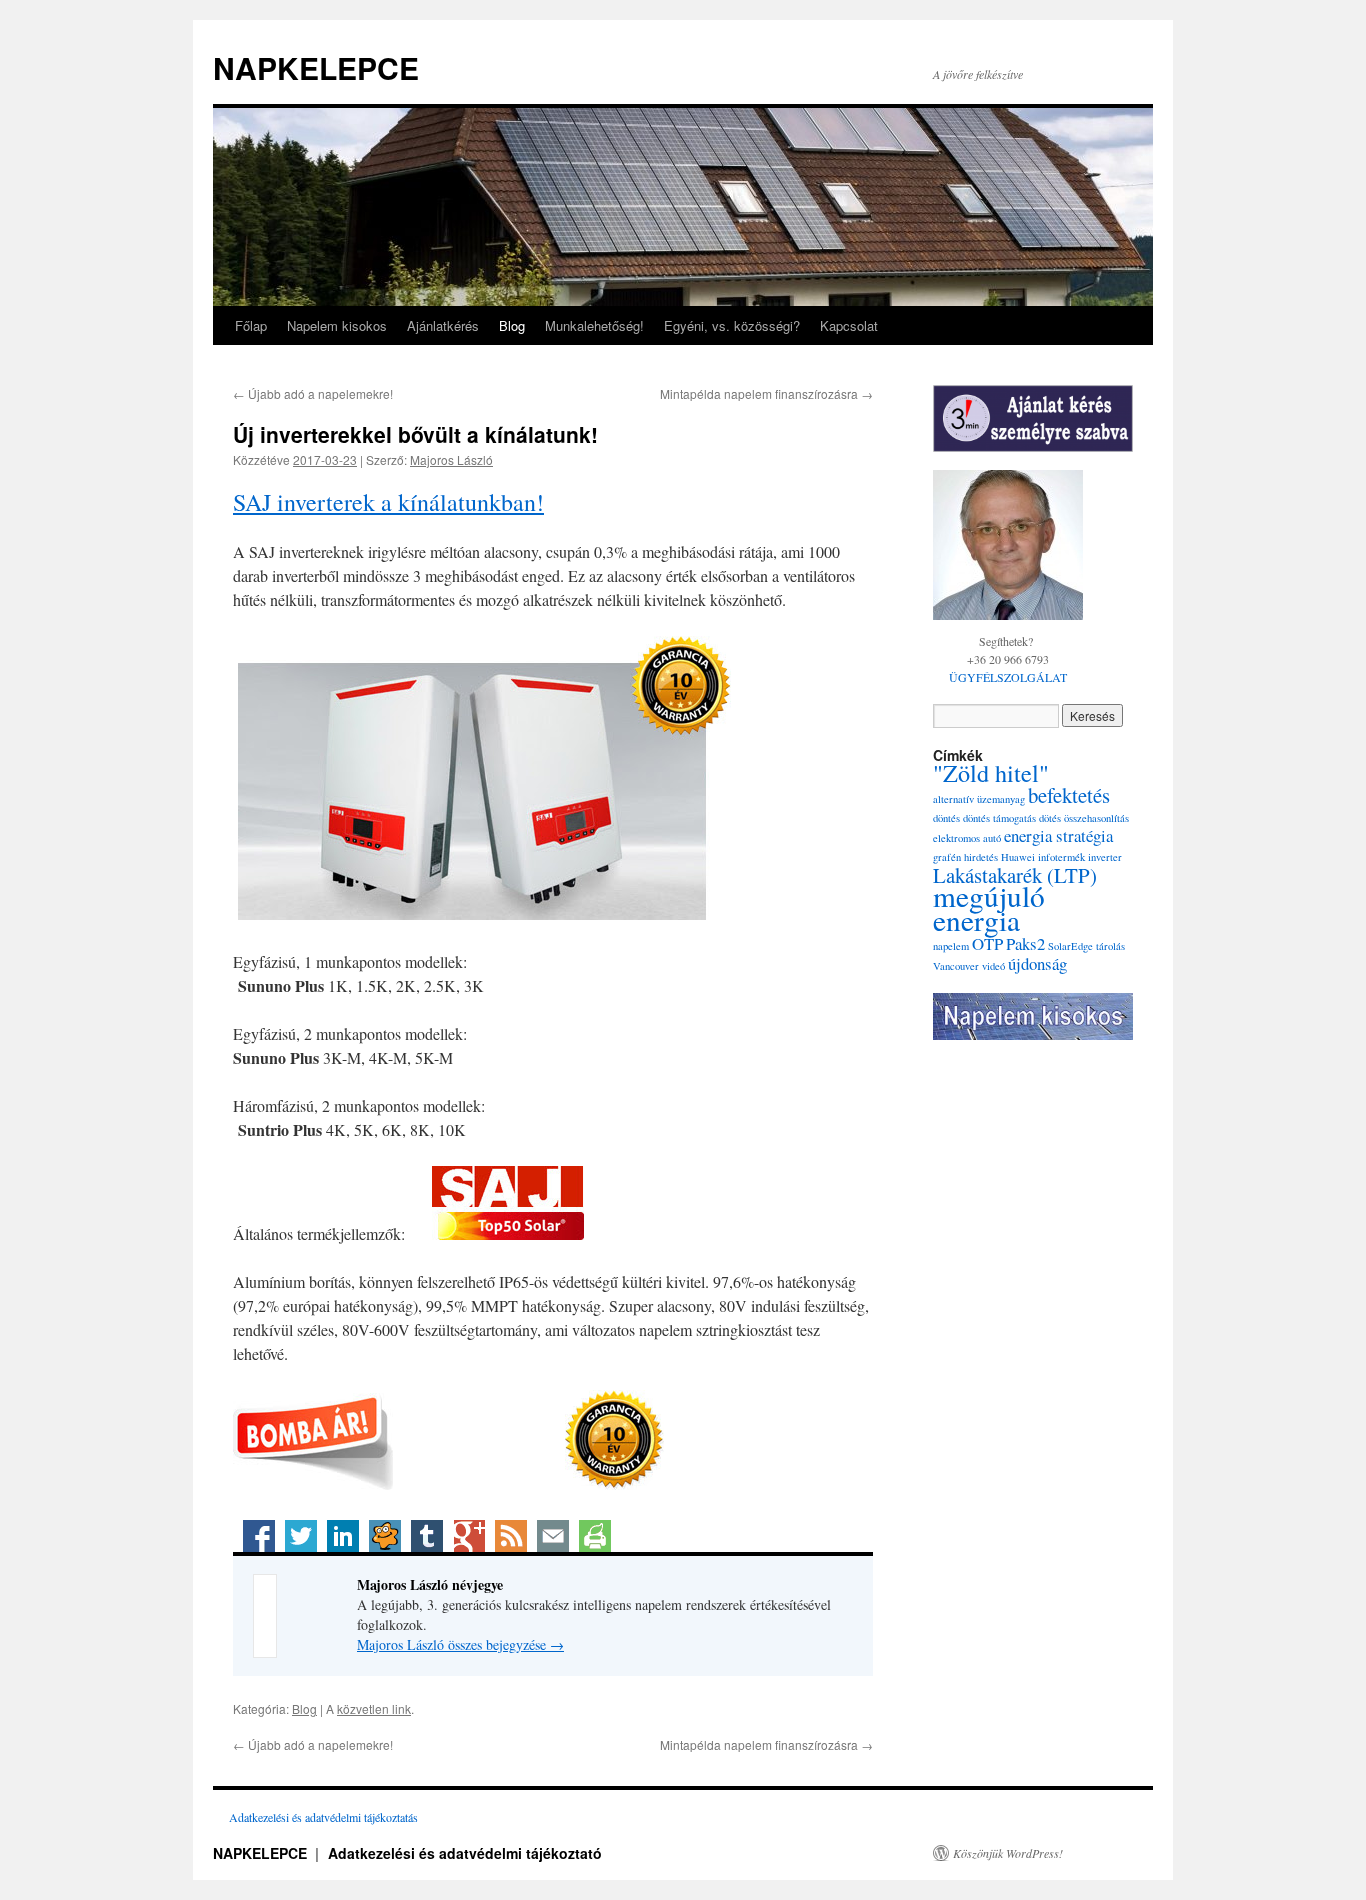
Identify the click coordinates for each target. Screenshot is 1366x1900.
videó (993, 966)
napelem (951, 946)
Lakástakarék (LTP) (1015, 875)
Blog (512, 325)
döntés (946, 818)
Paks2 (1025, 943)
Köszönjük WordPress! (1008, 1853)
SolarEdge (1070, 946)
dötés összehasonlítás (1084, 818)
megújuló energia (989, 907)
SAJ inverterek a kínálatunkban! (388, 502)
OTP (987, 943)
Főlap (251, 325)
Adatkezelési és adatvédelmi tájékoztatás (323, 1817)
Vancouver (956, 966)
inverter (1105, 857)
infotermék (1061, 857)
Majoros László (451, 459)
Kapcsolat (849, 325)
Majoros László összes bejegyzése (460, 1644)
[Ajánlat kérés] (1033, 418)
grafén (947, 857)
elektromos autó (967, 838)
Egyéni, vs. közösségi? (732, 325)
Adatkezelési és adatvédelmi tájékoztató (465, 1853)
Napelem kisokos (337, 325)
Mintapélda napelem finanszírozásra (766, 393)
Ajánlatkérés (443, 325)
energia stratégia (1058, 835)
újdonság (1037, 963)
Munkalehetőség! (594, 325)
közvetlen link (374, 1708)
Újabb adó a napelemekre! (313, 393)
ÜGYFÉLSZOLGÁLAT (1008, 677)
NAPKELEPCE (316, 67)
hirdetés (981, 857)
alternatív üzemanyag (979, 799)
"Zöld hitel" (991, 772)
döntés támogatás (999, 818)
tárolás (1110, 946)
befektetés (1069, 795)
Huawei (1018, 857)
